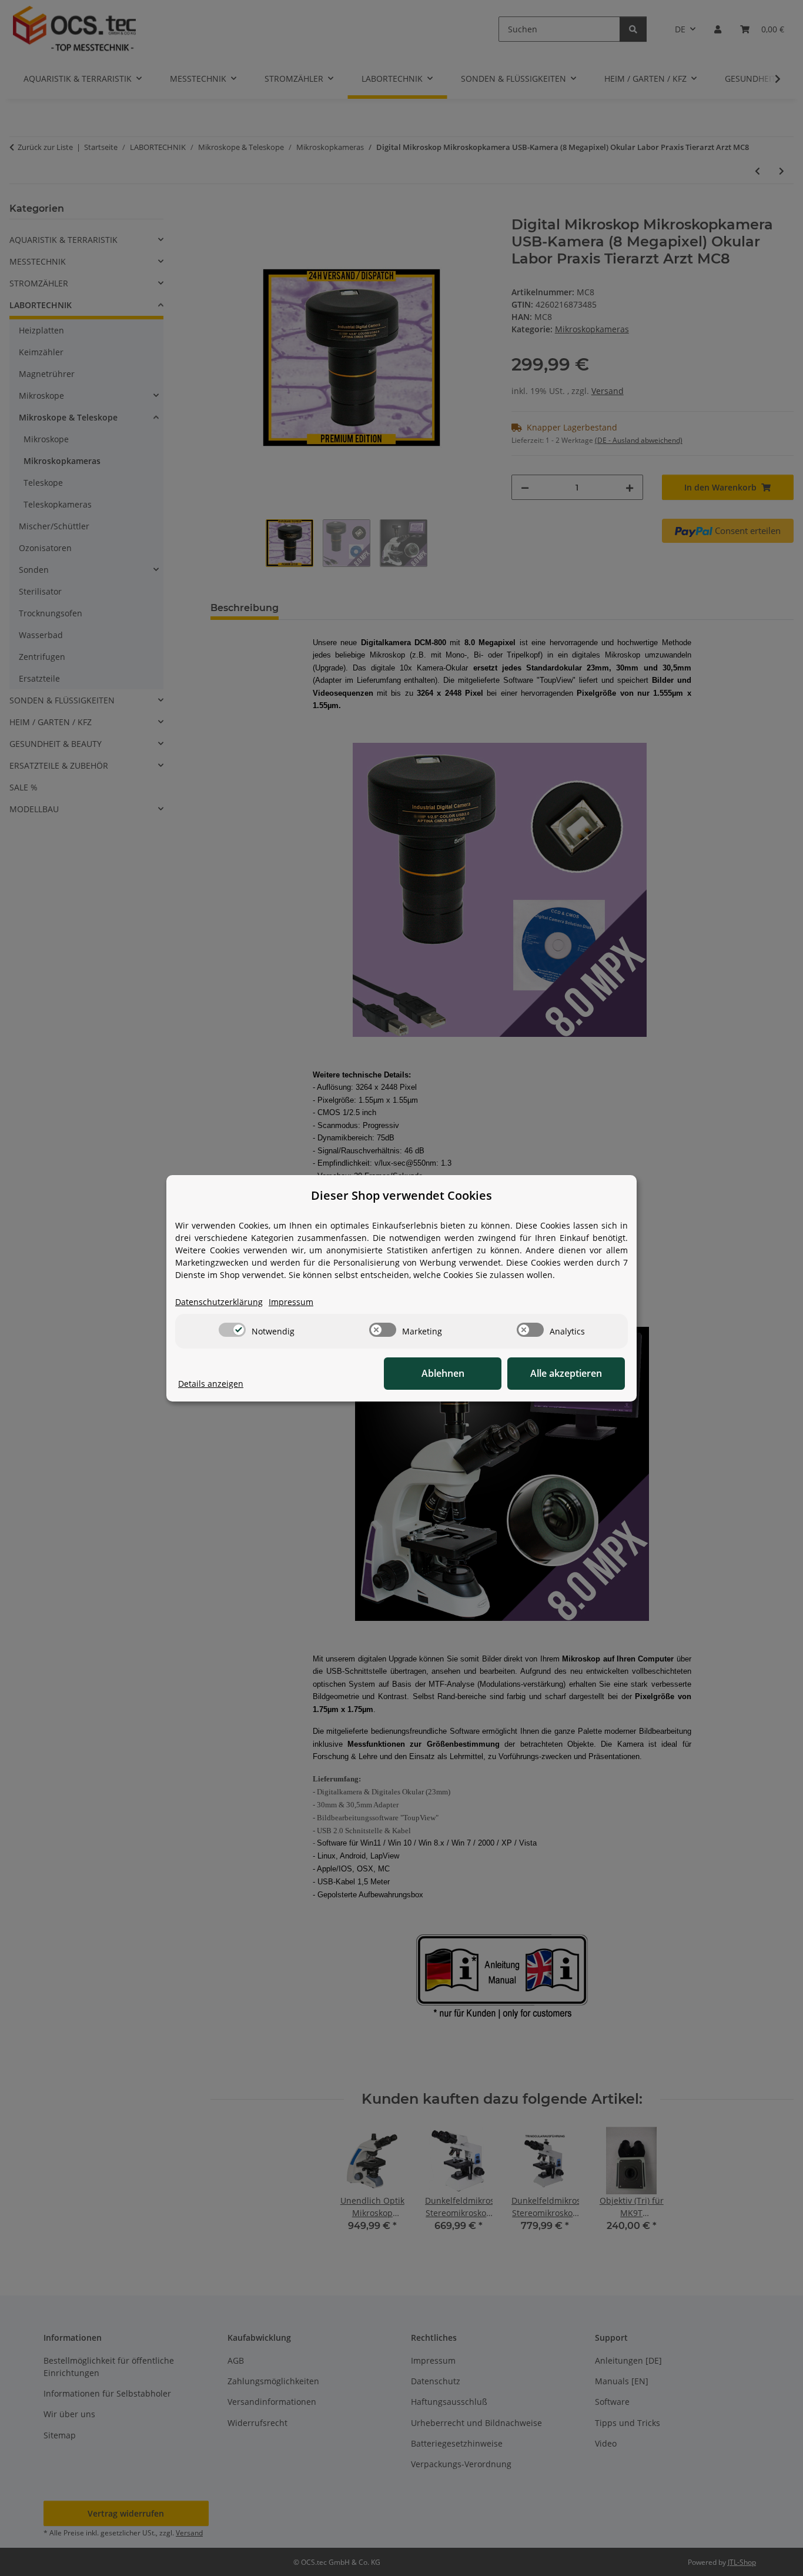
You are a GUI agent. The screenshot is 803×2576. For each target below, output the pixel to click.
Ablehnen (443, 1373)
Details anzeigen (211, 1384)
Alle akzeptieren (566, 1373)
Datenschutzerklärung (219, 1302)
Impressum (291, 1302)
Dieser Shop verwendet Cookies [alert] (401, 1195)
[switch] (232, 1330)
